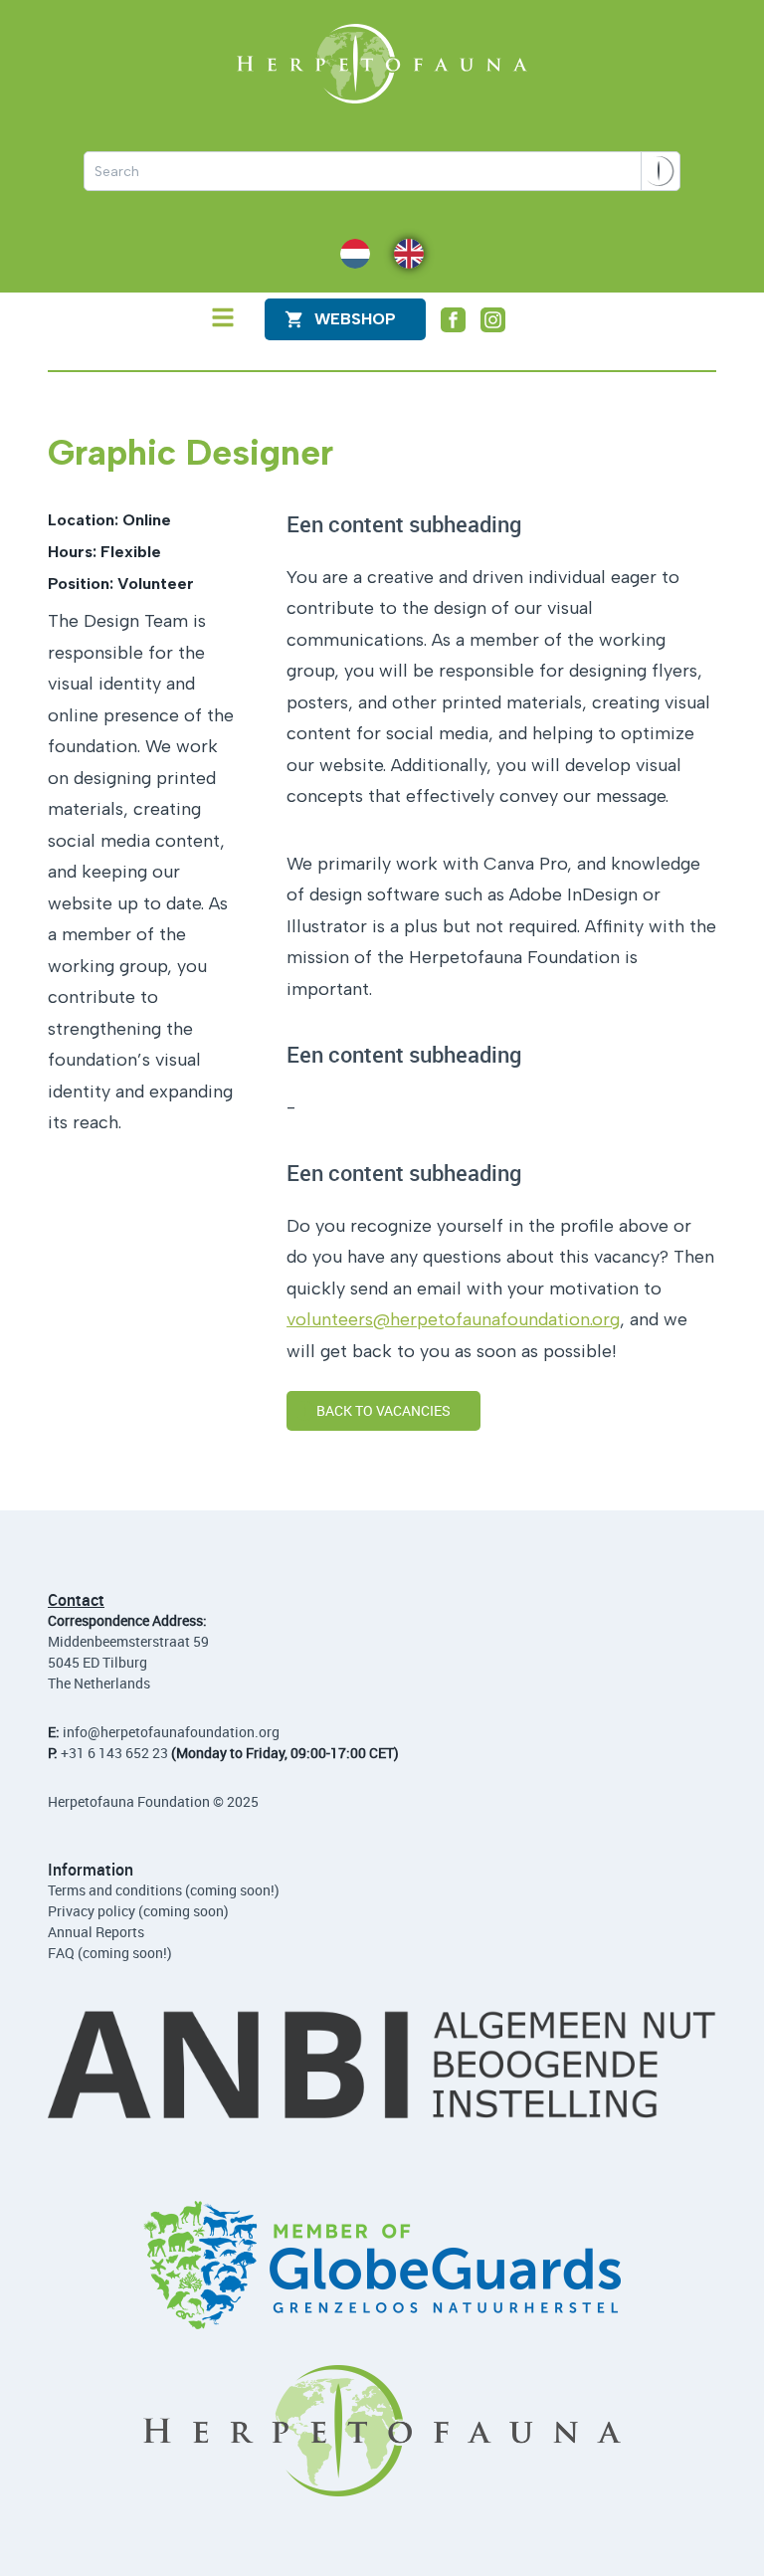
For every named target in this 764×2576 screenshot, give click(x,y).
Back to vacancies (383, 1410)
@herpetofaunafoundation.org (184, 1732)
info (75, 1732)
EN (403, 252)
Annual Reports (96, 1932)
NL (349, 252)
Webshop (355, 319)
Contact (76, 1600)
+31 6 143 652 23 (114, 1753)
